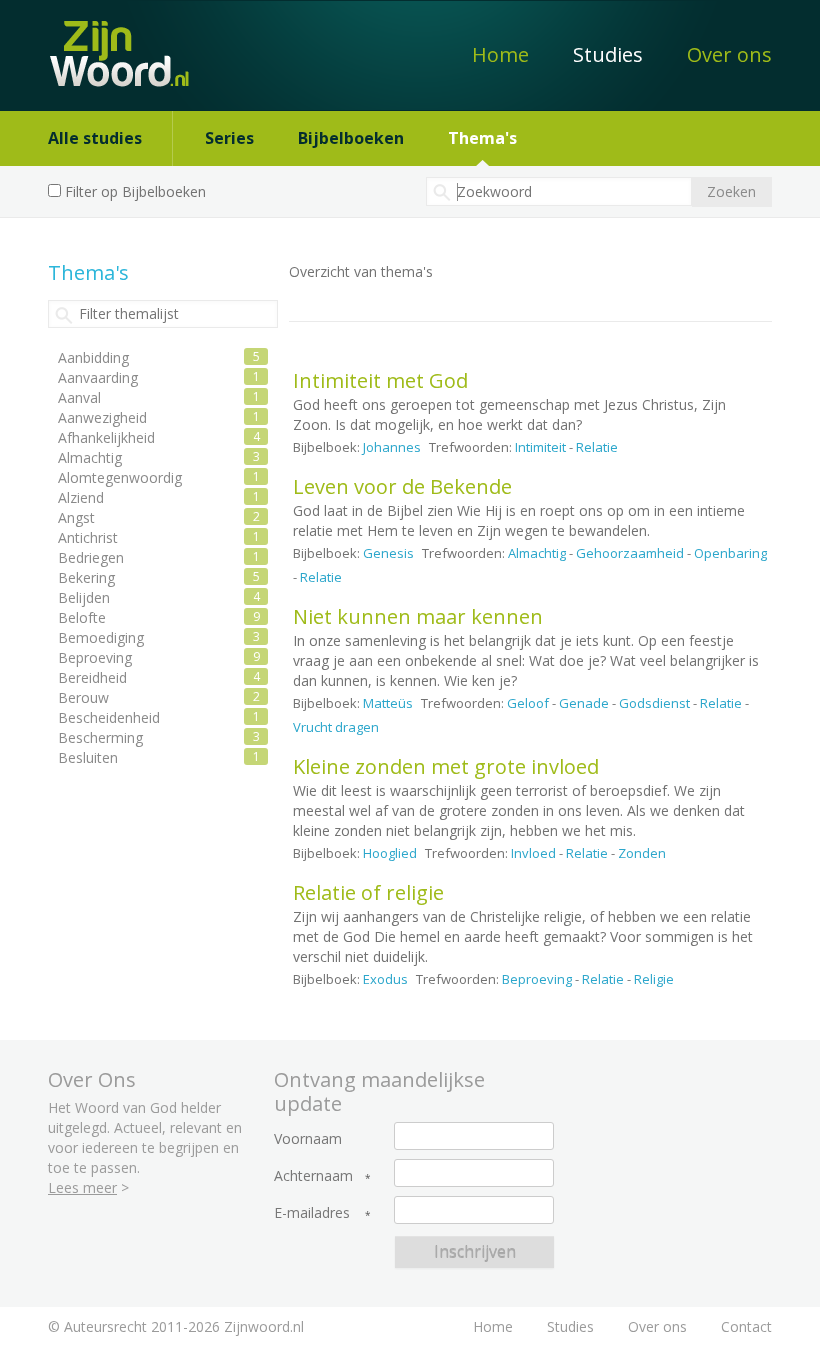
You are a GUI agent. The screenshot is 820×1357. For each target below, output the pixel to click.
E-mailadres (312, 1213)
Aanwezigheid (102, 417)
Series (229, 138)
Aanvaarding (98, 377)
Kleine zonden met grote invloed (446, 766)
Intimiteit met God (380, 380)
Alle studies (95, 138)
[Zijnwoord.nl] (108, 43)
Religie (654, 979)
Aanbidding (93, 357)
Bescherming (100, 737)
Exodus (385, 979)
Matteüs (388, 703)
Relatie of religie (368, 892)
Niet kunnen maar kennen (418, 616)
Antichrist (88, 537)
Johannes (392, 447)
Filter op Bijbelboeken (135, 191)
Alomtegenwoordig (120, 477)
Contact (746, 1326)
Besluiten (88, 757)
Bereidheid (92, 677)
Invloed (533, 853)
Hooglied (390, 853)
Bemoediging (101, 637)
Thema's (482, 138)
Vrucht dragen (336, 727)
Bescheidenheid (109, 717)
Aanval (79, 397)
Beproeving (537, 979)
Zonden (642, 853)
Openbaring (730, 553)
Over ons (729, 54)
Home (500, 54)
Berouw (83, 697)
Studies (608, 54)
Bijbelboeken (351, 138)
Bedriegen (91, 557)
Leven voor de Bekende (402, 486)
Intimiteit (540, 447)
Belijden (84, 597)
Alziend (81, 497)
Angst (76, 517)
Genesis (388, 553)
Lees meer (82, 1187)
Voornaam (308, 1139)
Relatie (597, 447)
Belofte (82, 617)
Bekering (86, 577)
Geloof (528, 703)
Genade (584, 703)
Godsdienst (654, 703)
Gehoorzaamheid (630, 553)
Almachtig (537, 553)
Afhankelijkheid (106, 437)
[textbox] (559, 191)
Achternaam (313, 1176)
